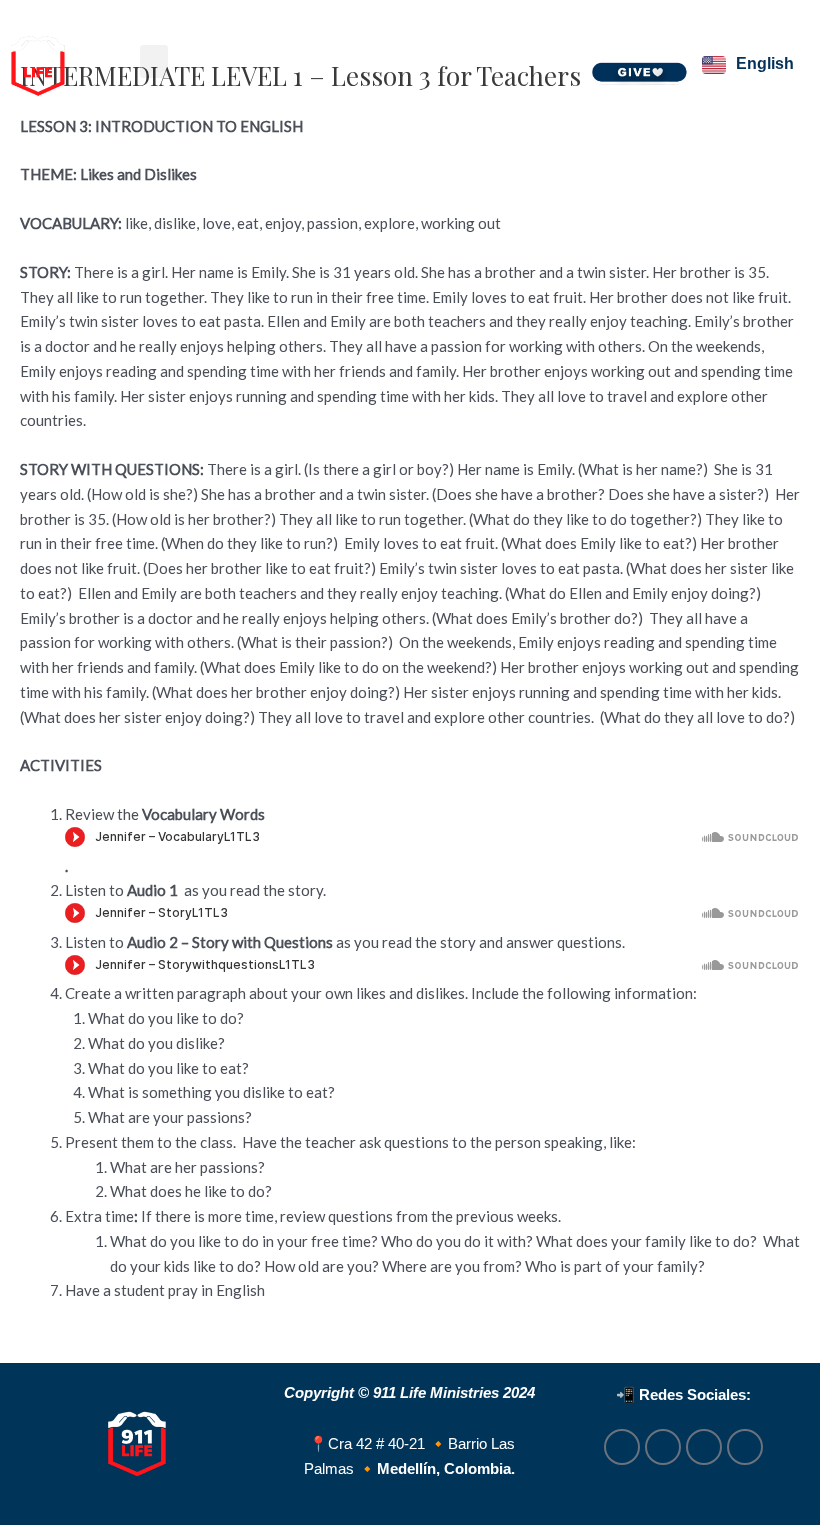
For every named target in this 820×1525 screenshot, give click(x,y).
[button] (154, 61)
